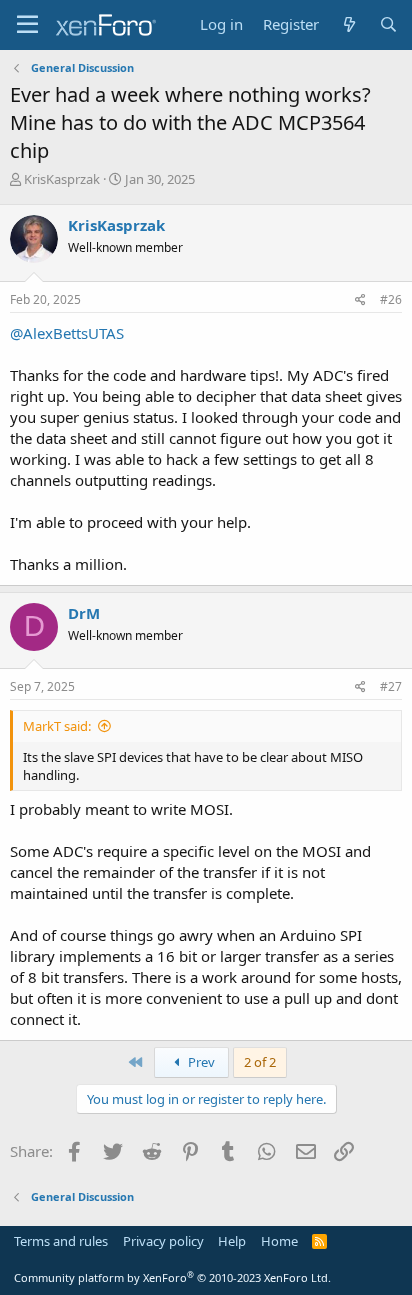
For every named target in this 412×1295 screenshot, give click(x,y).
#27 (391, 686)
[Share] (360, 300)
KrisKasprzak (62, 179)
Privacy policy (163, 1241)
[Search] (388, 24)
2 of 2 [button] (260, 1062)
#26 (391, 299)
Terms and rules (61, 1241)
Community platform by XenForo (172, 1277)
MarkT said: (57, 726)
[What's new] (348, 24)
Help (232, 1241)
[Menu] (27, 25)
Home (279, 1241)
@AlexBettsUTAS (67, 333)
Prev (200, 1062)
